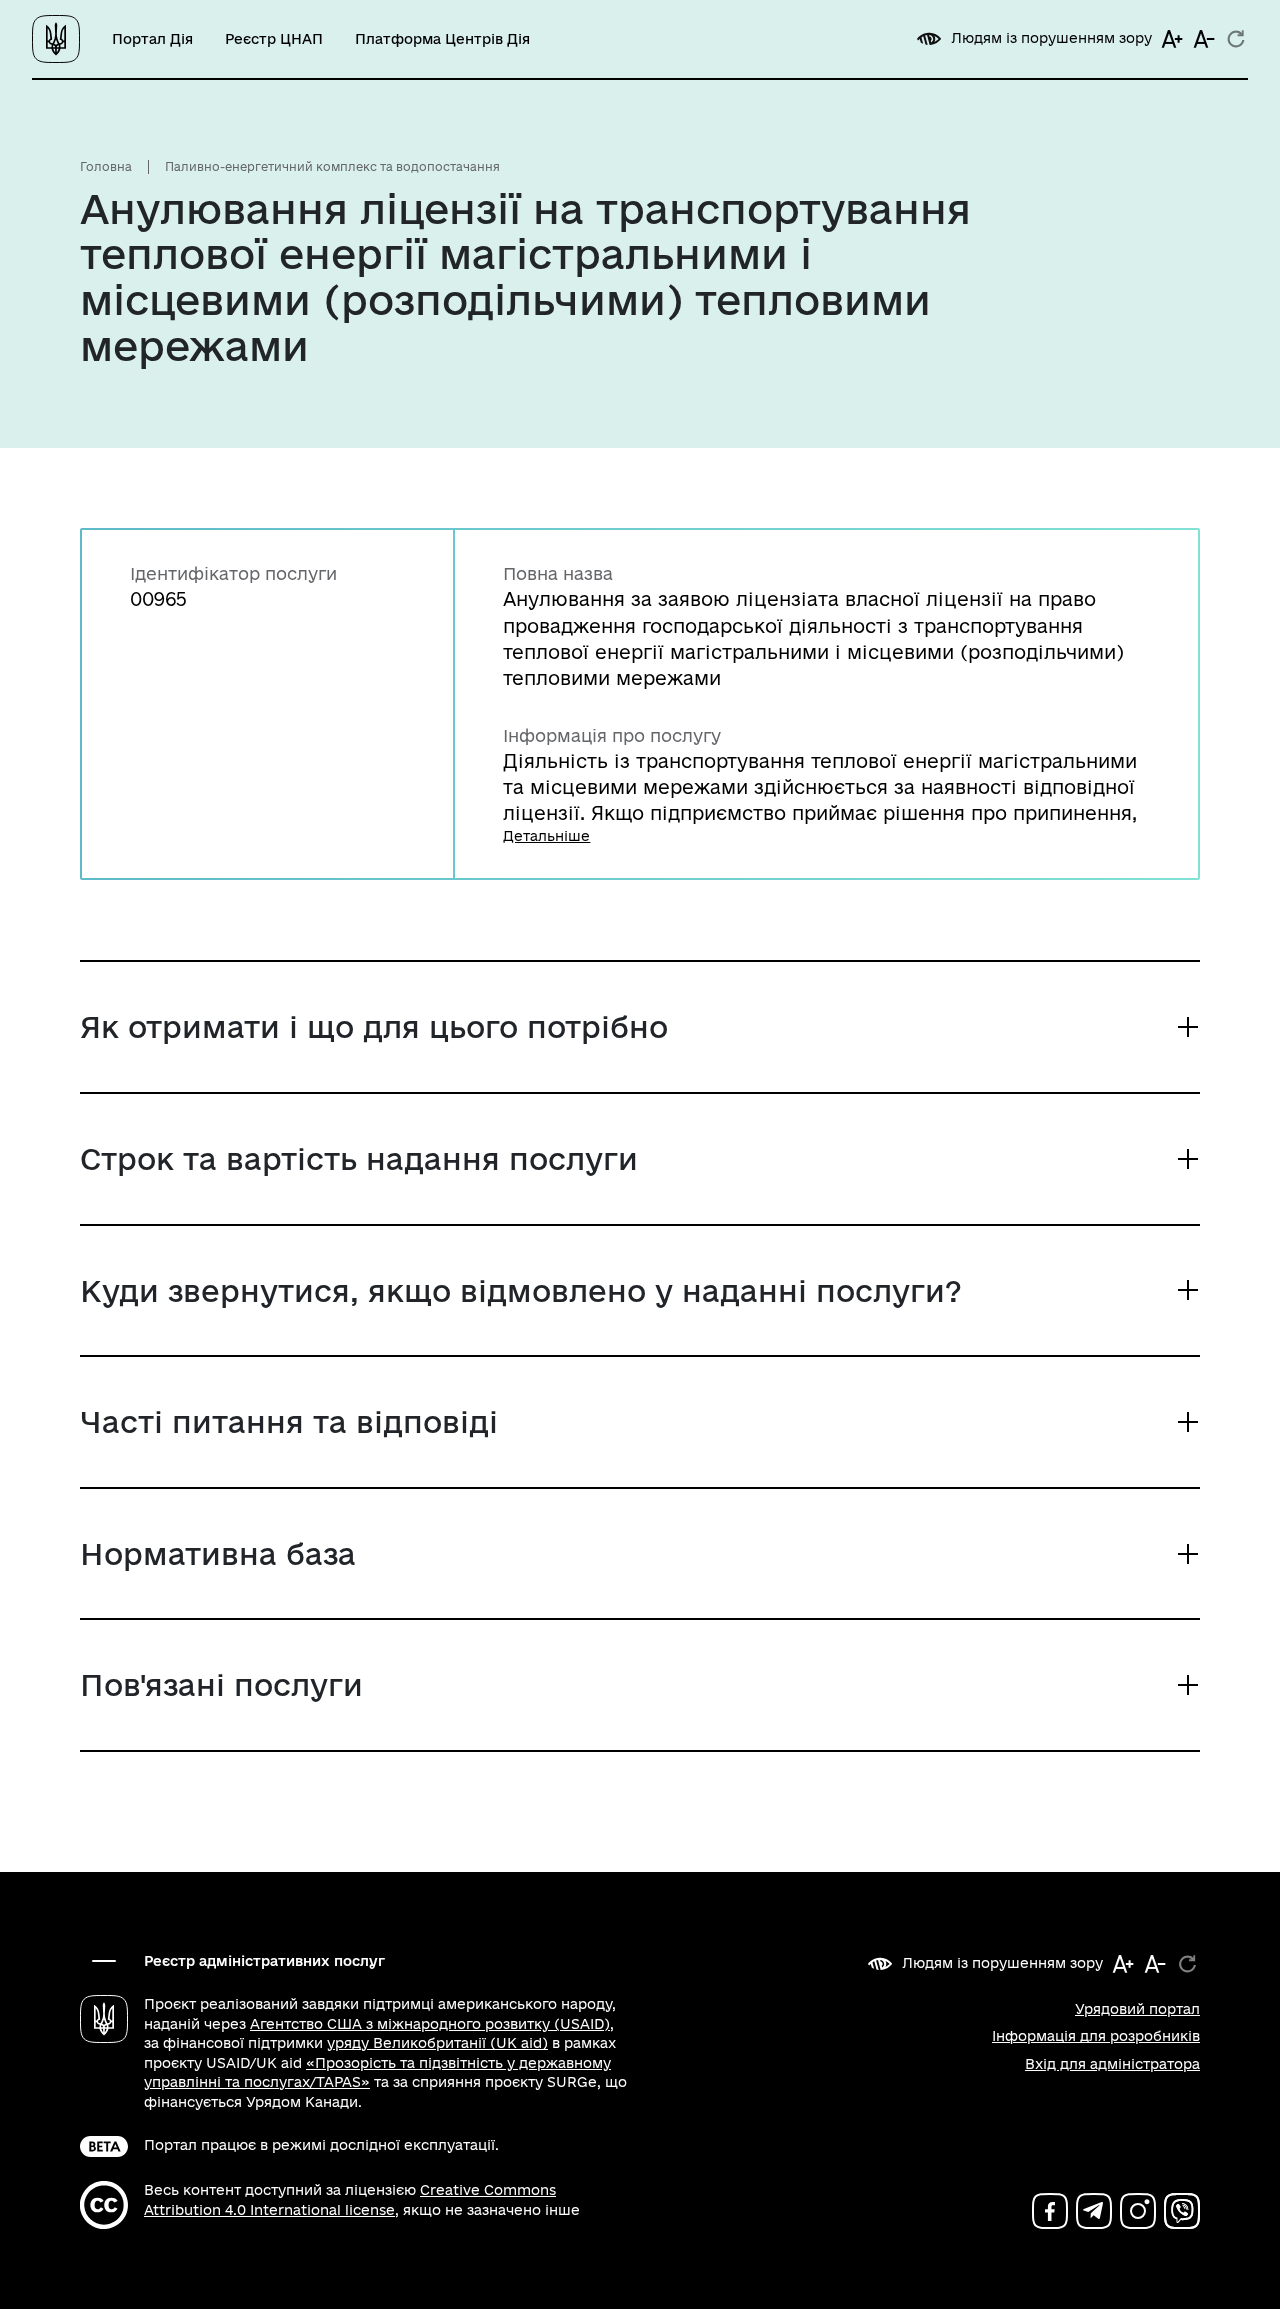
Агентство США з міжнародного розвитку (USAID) (430, 2024)
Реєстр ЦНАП (274, 39)
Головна (106, 166)
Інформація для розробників (1096, 2036)
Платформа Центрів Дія (442, 39)
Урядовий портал (1137, 2009)
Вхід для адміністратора (1112, 2064)
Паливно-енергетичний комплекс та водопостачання (332, 166)
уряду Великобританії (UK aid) (437, 2043)
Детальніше (546, 836)
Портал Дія (152, 39)
